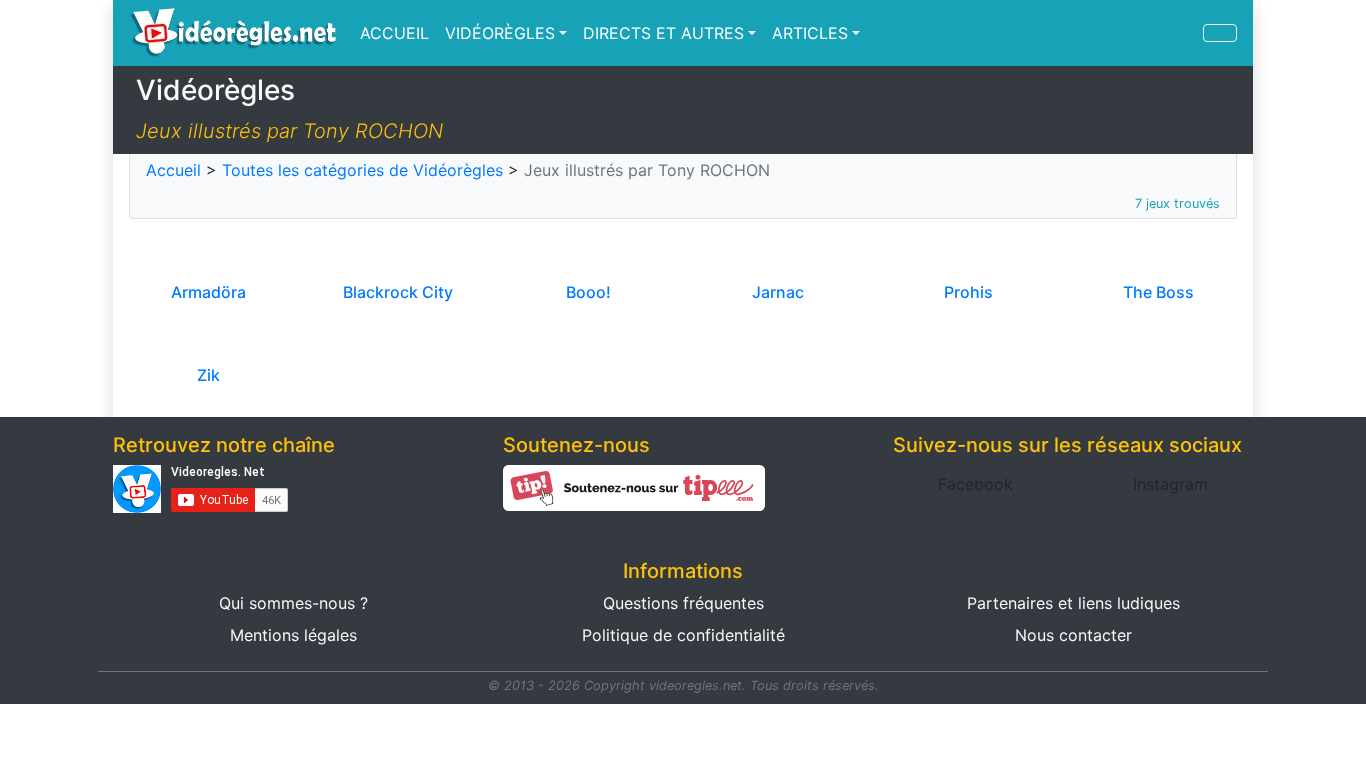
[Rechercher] (1220, 33)
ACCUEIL (394, 33)
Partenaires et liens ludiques (1073, 603)
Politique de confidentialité (683, 635)
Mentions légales (293, 635)
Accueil (173, 170)
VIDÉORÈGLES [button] (500, 33)
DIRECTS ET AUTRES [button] (663, 33)
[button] (975, 484)
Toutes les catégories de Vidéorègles (362, 170)
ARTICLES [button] (810, 33)
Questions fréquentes (683, 603)
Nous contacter (1073, 635)
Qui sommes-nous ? (293, 603)
